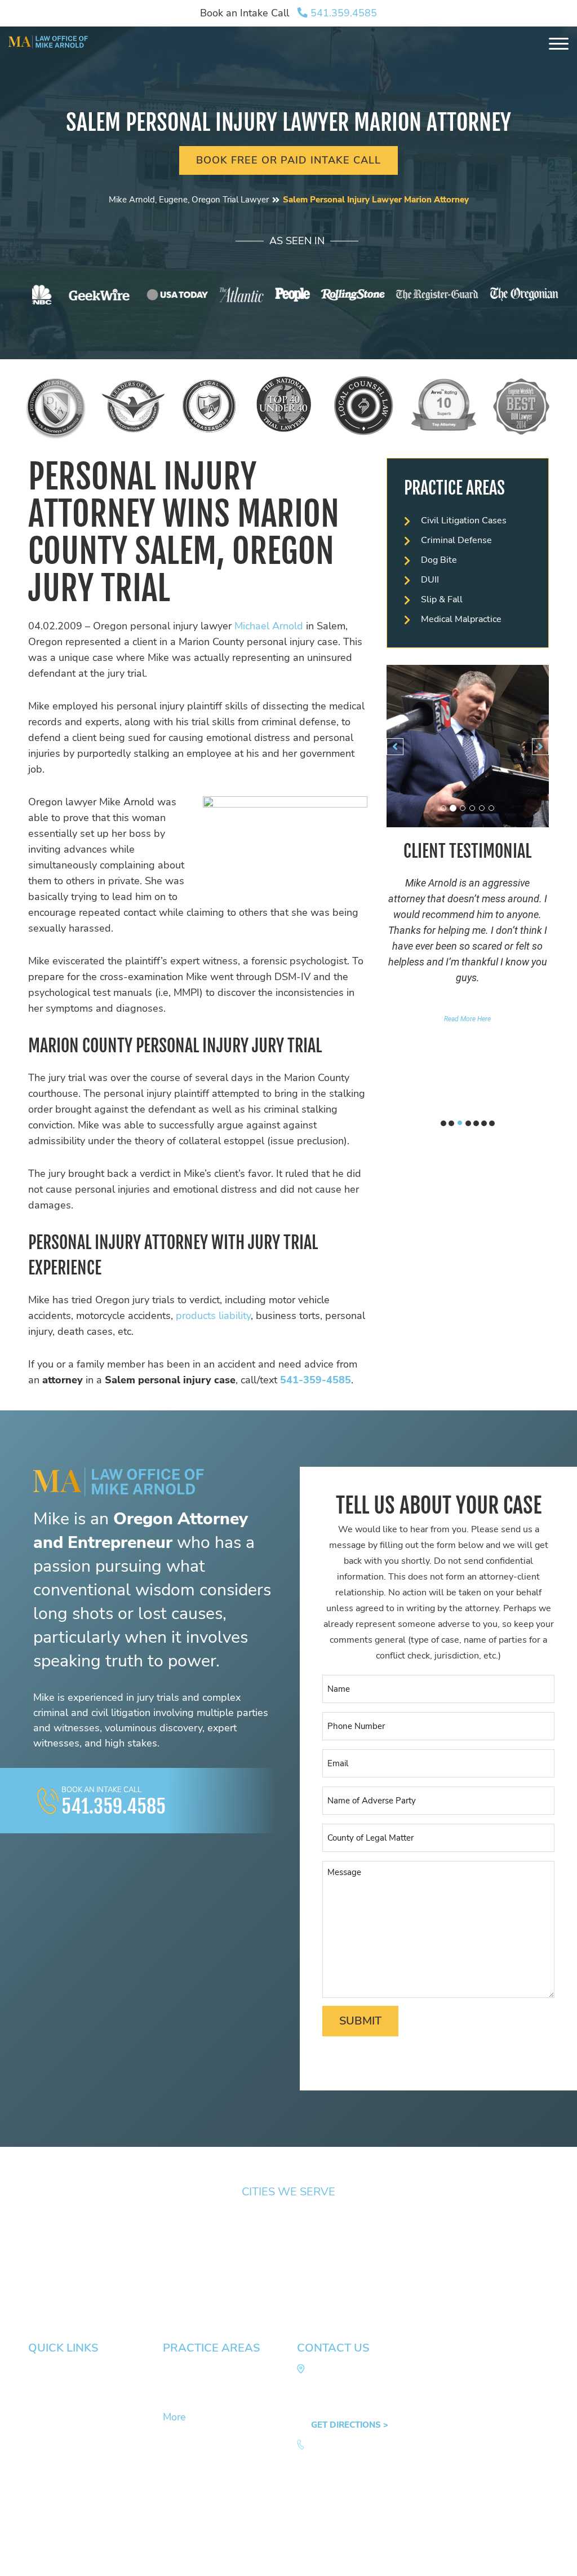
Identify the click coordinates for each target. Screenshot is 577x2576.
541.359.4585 (342, 13)
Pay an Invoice (56, 2464)
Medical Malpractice (461, 619)
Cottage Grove (191, 2238)
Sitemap (48, 2560)
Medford (311, 2253)
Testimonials (52, 2416)
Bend (437, 2253)
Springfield (50, 2222)
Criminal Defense (456, 540)
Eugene (43, 2238)
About (40, 2385)
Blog (37, 2432)
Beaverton (315, 2238)
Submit (360, 2021)
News (39, 2401)
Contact (43, 2448)
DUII (430, 580)
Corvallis (46, 2253)
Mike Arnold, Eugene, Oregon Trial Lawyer (189, 200)
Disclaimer (101, 2560)
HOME (41, 2369)
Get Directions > (350, 2425)
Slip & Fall (442, 599)
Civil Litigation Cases (464, 521)
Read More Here (467, 1019)
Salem (174, 2222)
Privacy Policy (164, 2560)
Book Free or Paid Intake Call (288, 160)
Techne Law (176, 2531)
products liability (213, 1316)
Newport (179, 2253)
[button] (395, 747)
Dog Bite (439, 560)
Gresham (445, 2238)
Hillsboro (445, 2222)
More (174, 2417)
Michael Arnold (269, 626)
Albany (308, 2222)
